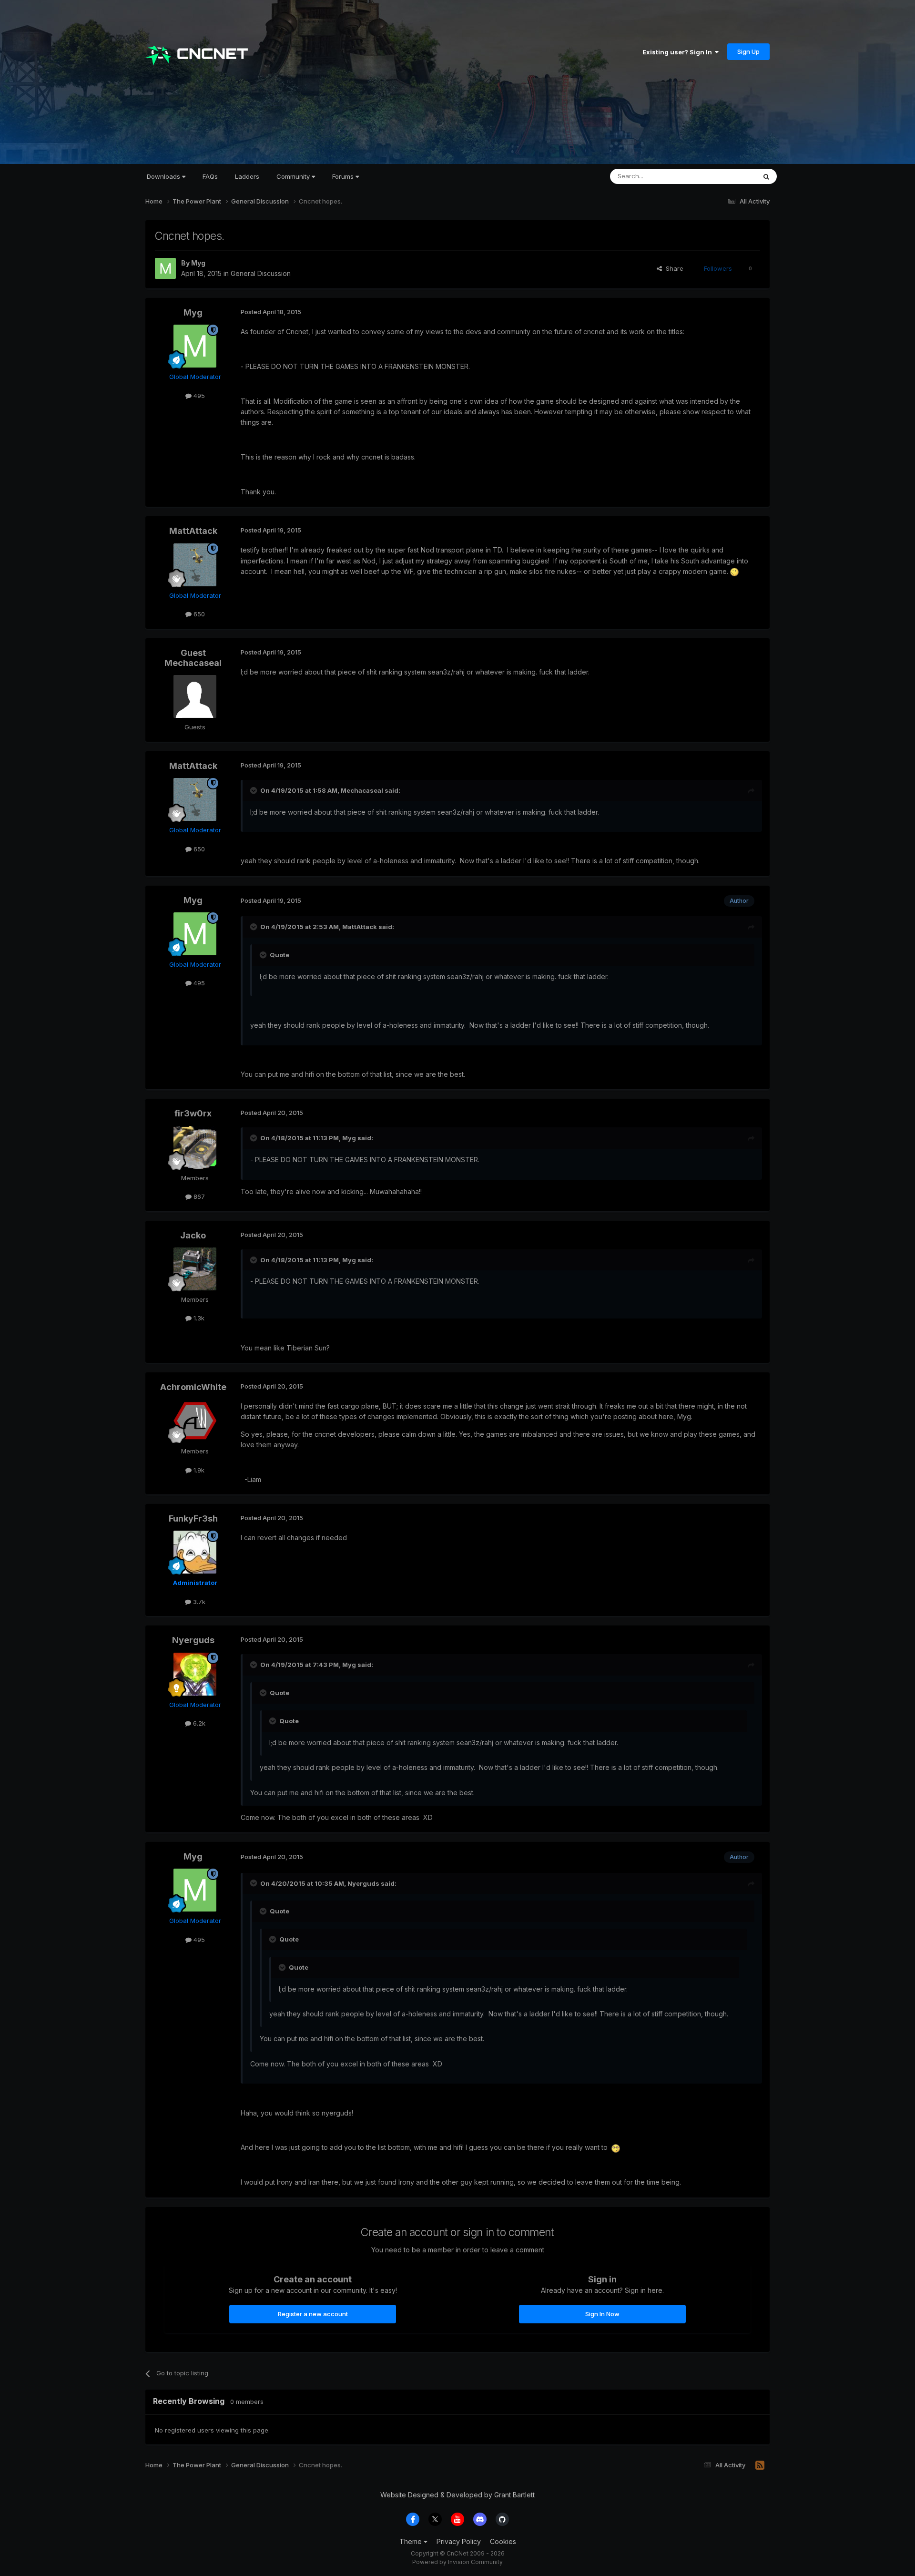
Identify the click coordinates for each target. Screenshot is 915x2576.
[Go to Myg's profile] (165, 268)
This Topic (728, 176)
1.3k (198, 1318)
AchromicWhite (193, 1387)
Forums (344, 176)
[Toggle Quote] (254, 790)
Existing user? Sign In (679, 52)
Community (294, 176)
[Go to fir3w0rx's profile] (195, 1147)
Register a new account (313, 2314)
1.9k (198, 1470)
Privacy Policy (459, 2541)
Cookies (503, 2541)
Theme (412, 2541)
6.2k (198, 1723)
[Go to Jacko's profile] (195, 1269)
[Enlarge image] (734, 571)
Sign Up (748, 51)
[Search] (766, 176)
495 (198, 396)
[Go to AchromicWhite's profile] (195, 1421)
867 (198, 1196)
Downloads (164, 176)
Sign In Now (602, 2314)
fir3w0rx (193, 1113)
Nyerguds (193, 1640)
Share (673, 268)
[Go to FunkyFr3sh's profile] (195, 1552)
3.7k (198, 1602)
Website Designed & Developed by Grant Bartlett (457, 2495)
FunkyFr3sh (193, 1518)
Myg (198, 263)
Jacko (193, 1235)
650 (198, 614)
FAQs (210, 176)
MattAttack (193, 531)
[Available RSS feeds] (760, 2465)
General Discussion (261, 273)
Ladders (247, 176)
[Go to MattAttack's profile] (195, 565)
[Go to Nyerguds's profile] (195, 1674)
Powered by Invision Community (457, 2562)
